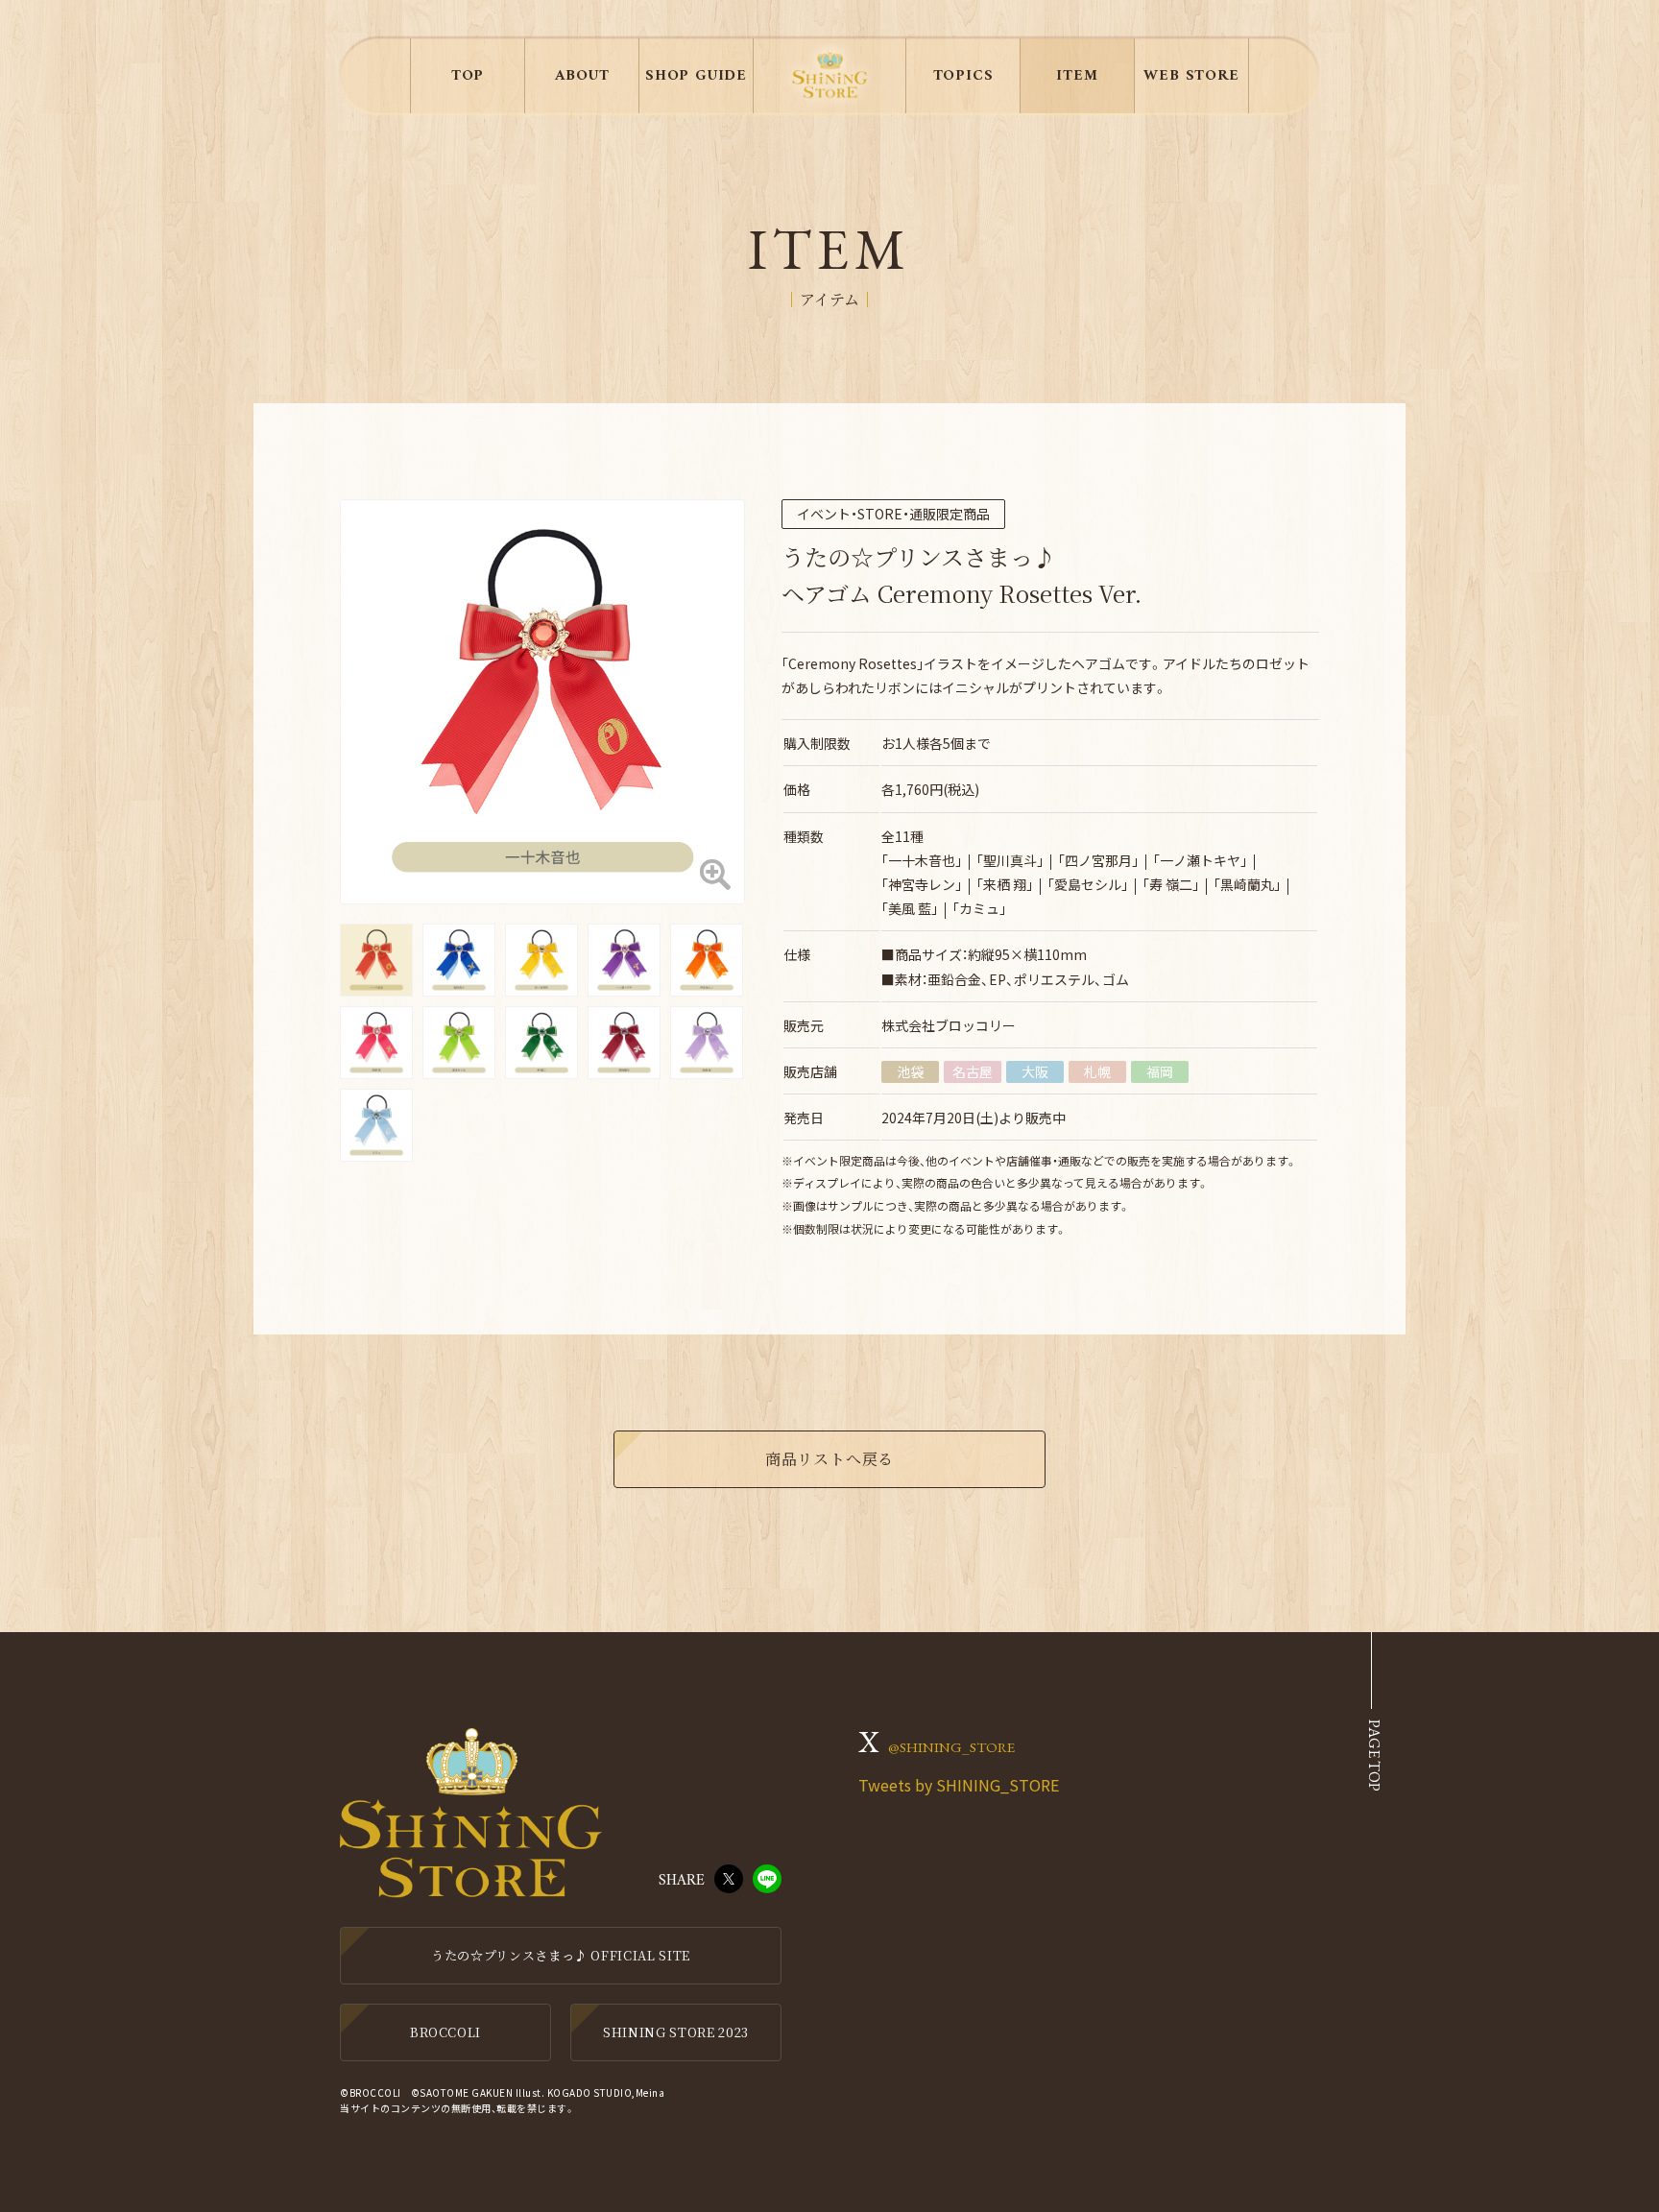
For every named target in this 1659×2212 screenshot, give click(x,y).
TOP (468, 76)
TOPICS (963, 76)
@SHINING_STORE (951, 1747)
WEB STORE (1191, 76)
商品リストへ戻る (829, 1459)
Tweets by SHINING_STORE (959, 1785)
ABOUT (582, 76)
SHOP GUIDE (696, 76)
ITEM (1077, 76)
